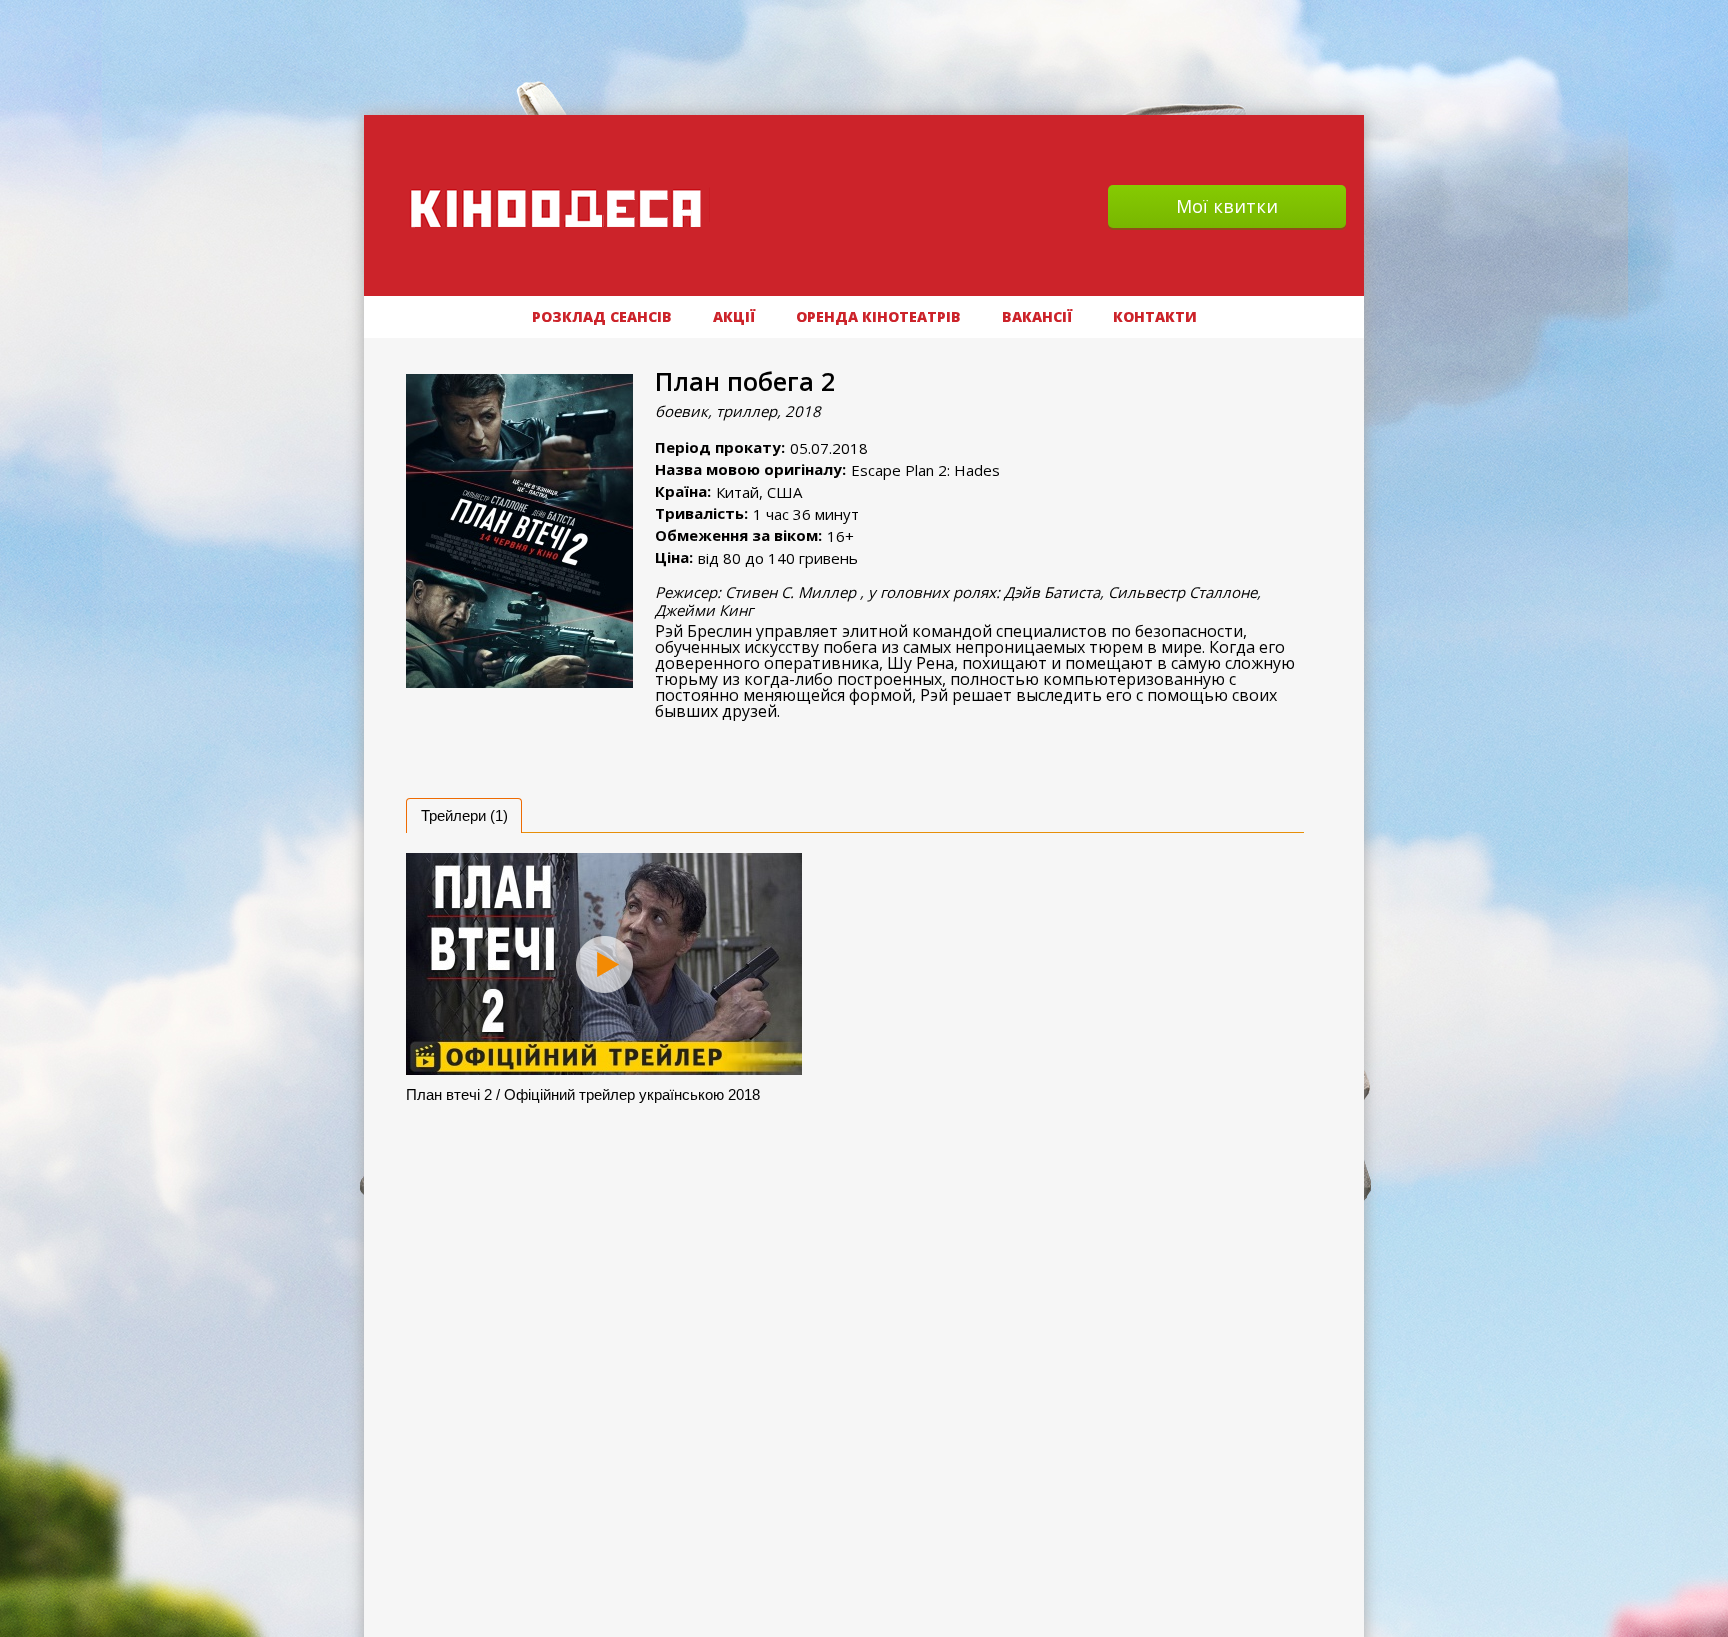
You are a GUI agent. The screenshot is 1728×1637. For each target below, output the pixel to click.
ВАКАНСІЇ (1037, 316)
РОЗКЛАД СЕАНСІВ (602, 316)
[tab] (464, 815)
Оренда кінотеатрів (878, 316)
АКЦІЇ (734, 316)
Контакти (1155, 316)
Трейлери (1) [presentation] (464, 815)
